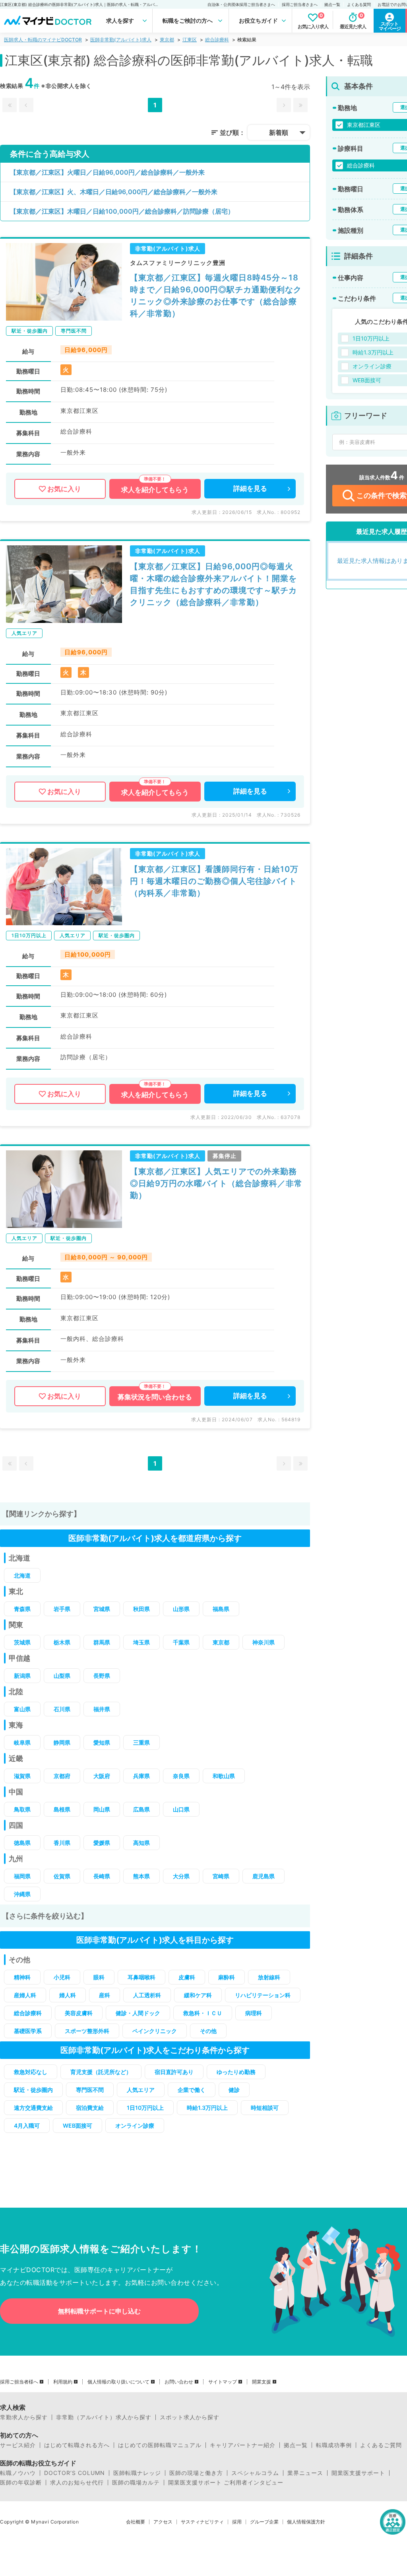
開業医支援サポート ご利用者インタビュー (226, 2483)
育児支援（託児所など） (101, 2072)
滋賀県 (22, 1776)
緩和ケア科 (198, 1995)
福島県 (221, 1609)
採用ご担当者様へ (19, 2382)
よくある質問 (359, 4)
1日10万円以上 (145, 2108)
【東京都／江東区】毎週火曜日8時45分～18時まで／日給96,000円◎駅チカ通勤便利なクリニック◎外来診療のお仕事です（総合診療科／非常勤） (216, 296)
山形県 (181, 1609)
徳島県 (22, 1843)
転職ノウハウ (18, 2473)
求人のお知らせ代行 (77, 2483)
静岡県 (62, 1742)
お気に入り (64, 489)
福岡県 (22, 1876)
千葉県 (181, 1642)
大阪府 (102, 1776)
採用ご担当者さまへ (300, 4)
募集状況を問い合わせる (155, 1397)
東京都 (167, 40)
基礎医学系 (28, 2031)
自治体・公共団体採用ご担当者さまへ (241, 4)
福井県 (102, 1709)
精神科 (22, 1977)
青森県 (22, 1609)
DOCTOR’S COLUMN (75, 2473)
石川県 (62, 1709)
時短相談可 (265, 2108)
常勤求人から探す (24, 2417)
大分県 (181, 1876)
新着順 (279, 132)
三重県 (141, 1742)
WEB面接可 (78, 2126)
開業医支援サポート (358, 2473)
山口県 (181, 1809)
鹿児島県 (264, 1876)
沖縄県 (22, 1894)
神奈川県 (264, 1642)
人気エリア (141, 2090)
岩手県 (62, 1609)
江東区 (190, 40)
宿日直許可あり (174, 2072)
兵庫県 (141, 1776)
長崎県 (102, 1876)
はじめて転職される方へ (77, 2445)
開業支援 (262, 2382)
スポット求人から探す (190, 2417)
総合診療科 (217, 40)
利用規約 (63, 2382)
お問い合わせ (179, 2382)
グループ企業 (264, 2522)
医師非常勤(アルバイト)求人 (121, 40)
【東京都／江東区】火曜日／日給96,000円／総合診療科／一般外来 (107, 172)
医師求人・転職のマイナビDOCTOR (43, 40)
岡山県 (102, 1809)
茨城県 (22, 1642)
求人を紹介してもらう (155, 490)
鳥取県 (22, 1809)
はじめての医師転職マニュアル (160, 2445)
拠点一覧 (332, 4)
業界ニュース (305, 2473)
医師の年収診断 (21, 2483)
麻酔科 (227, 1977)
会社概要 (136, 2522)
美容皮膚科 (79, 2013)
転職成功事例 (334, 2445)
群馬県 (102, 1642)
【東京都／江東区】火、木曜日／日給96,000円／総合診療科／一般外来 (114, 192)
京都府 (62, 1776)
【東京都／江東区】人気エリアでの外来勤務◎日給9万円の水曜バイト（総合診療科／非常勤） (216, 1183)
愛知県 (102, 1742)
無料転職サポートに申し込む (99, 2311)
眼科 (99, 1977)
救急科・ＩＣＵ (203, 2013)
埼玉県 (141, 1642)
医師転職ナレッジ (137, 2473)
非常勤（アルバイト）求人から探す (104, 2417)
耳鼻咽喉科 (141, 1977)
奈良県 (181, 1776)
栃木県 (62, 1642)
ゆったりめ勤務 (236, 2072)
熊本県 (141, 1876)
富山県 (22, 1709)
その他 (208, 2031)
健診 (234, 2090)
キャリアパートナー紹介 (243, 2445)
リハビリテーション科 (263, 1995)
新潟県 (22, 1676)
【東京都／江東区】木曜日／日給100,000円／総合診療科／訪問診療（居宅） (122, 211)
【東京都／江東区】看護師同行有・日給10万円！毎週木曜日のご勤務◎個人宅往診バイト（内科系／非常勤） (214, 881)
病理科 (254, 2013)
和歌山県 (224, 1776)
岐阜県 (22, 1742)
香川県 (62, 1843)
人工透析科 (147, 1995)
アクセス (163, 2522)
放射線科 (269, 1977)
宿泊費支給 (90, 2108)
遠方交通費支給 (33, 2108)
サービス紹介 (18, 2445)
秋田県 (141, 1609)
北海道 (22, 1575)
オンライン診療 (135, 2126)
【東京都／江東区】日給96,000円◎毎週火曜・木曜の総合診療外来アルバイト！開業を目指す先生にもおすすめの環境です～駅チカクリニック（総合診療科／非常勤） (213, 584)
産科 (105, 1995)
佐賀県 (62, 1876)
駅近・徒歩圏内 (33, 2090)
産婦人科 (25, 1995)
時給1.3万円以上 (207, 2108)
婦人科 (68, 1995)
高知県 (141, 1843)
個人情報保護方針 (306, 2522)
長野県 (102, 1676)
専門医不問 (90, 2090)
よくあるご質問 (381, 2445)
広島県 (141, 1809)
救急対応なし (31, 2072)
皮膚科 (187, 1977)
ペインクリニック (155, 2031)
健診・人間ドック (138, 2013)
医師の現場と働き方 (196, 2473)
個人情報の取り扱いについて (118, 2382)
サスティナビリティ (202, 2522)
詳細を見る (250, 488)
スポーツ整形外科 (87, 2031)
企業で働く (192, 2090)
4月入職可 (27, 2126)
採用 (237, 2522)
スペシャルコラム (255, 2473)
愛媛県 (102, 1843)
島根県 (62, 1809)
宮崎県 (221, 1876)
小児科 (62, 1977)
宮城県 (102, 1609)
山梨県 (62, 1676)
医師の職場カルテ (136, 2483)
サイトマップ (223, 2382)
